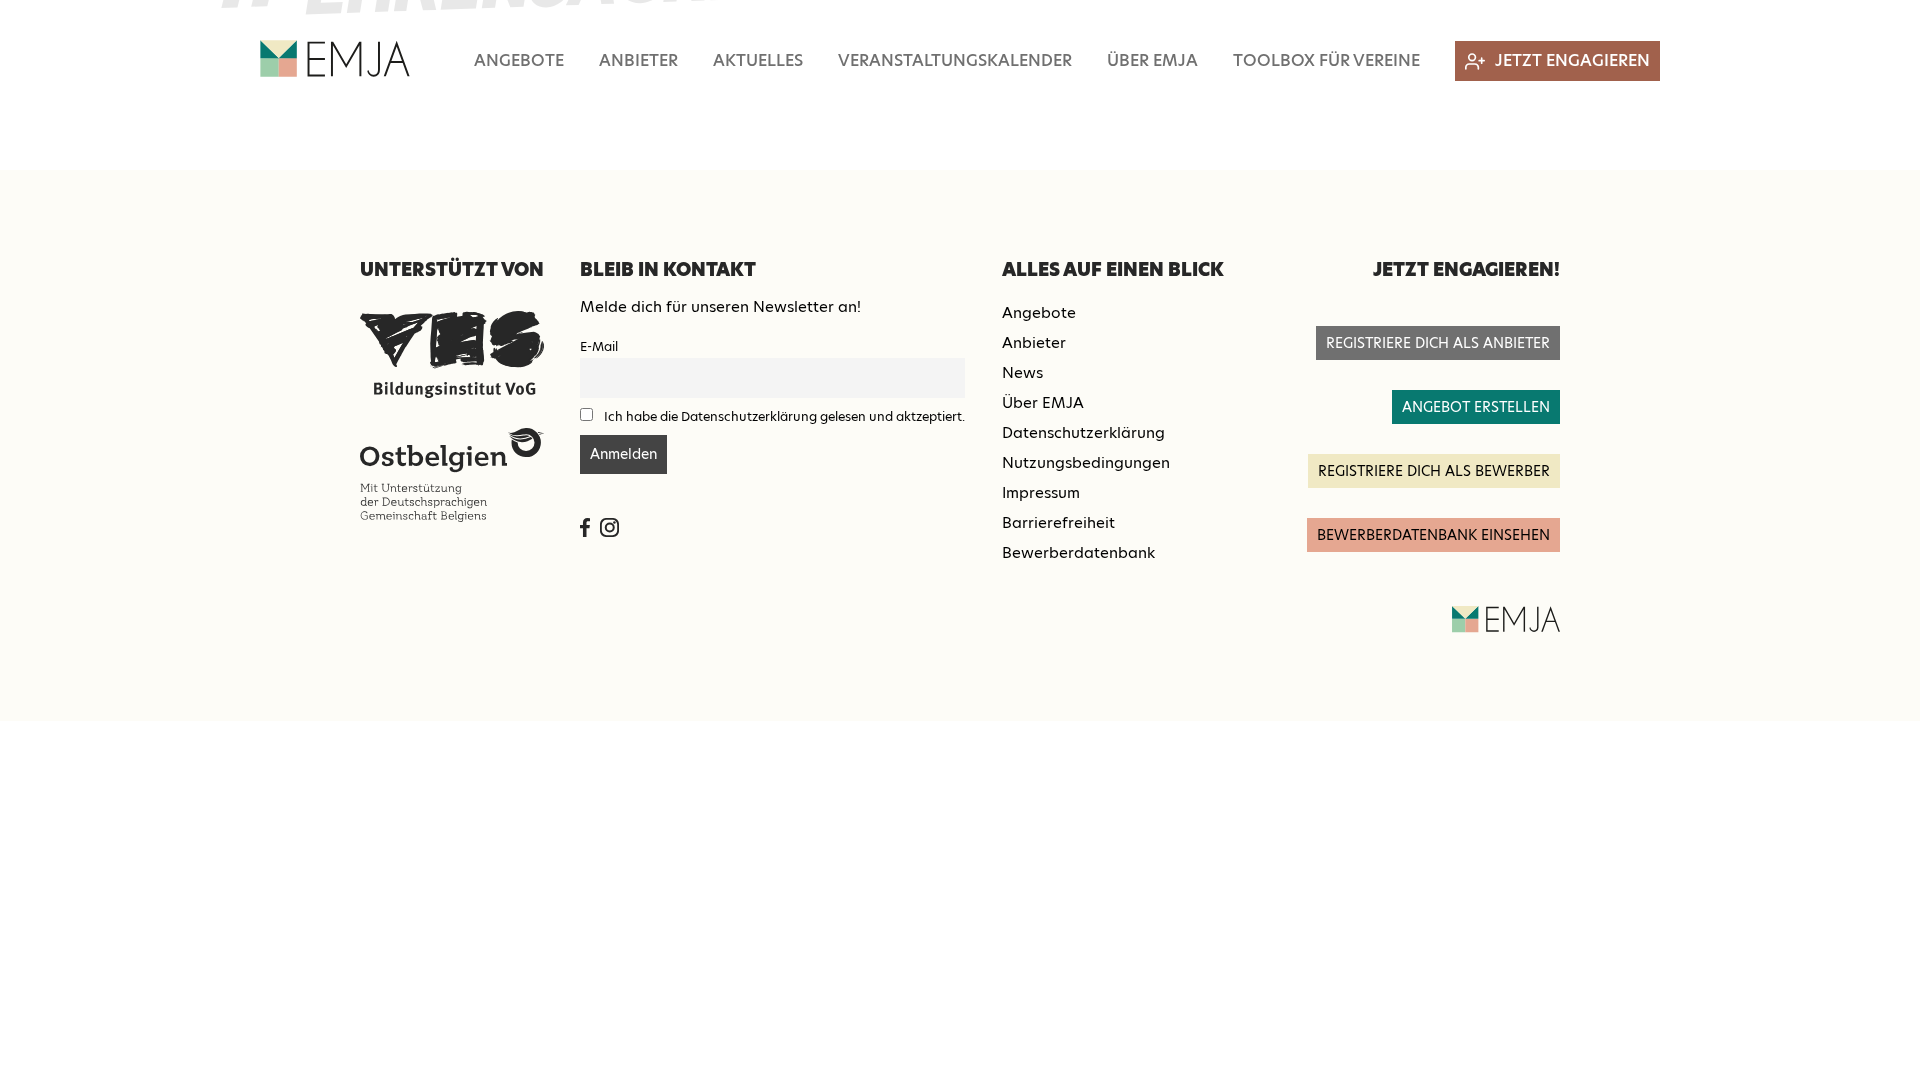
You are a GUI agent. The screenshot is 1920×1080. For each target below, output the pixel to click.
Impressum (1041, 492)
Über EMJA (1152, 60)
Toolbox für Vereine (1326, 60)
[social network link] (585, 527)
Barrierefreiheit (1058, 522)
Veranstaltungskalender (955, 60)
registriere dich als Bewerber (1434, 471)
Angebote (519, 60)
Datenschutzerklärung (1083, 432)
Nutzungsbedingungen (1086, 462)
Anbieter (638, 60)
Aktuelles (758, 60)
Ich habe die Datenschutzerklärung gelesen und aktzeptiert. (784, 416)
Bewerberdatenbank (1078, 552)
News (1022, 372)
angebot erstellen (1476, 407)
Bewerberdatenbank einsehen (1433, 535)
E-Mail (599, 346)
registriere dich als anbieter (1438, 343)
